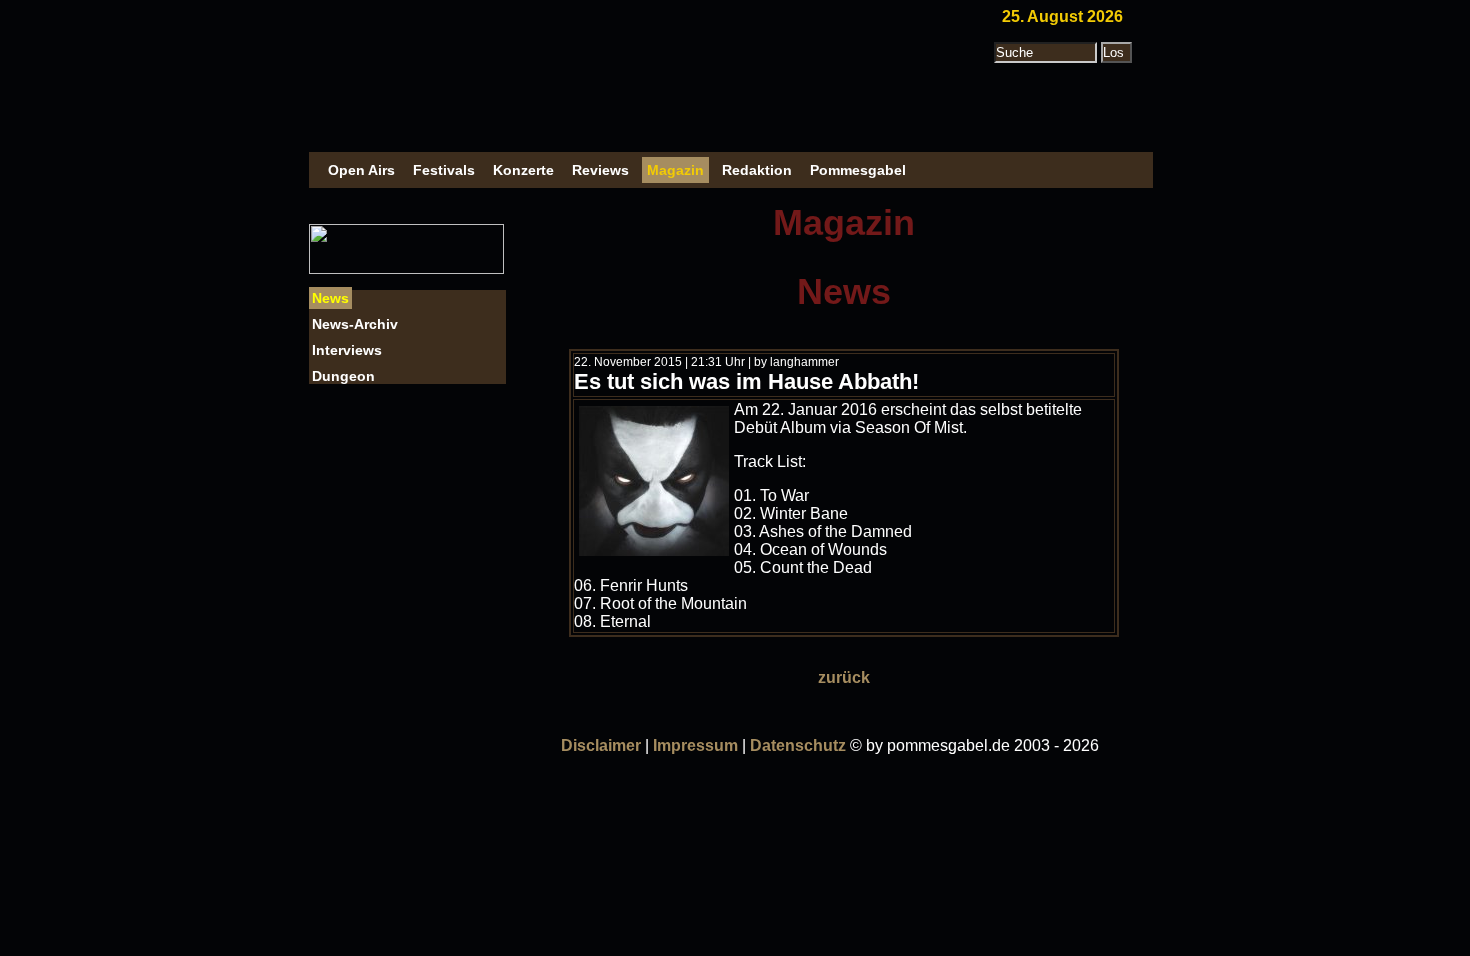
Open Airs (361, 170)
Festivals (444, 170)
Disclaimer (601, 745)
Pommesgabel (858, 170)
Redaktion (757, 170)
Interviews (347, 350)
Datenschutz (798, 745)
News (330, 298)
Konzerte (523, 170)
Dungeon (343, 376)
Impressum (695, 745)
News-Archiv (355, 324)
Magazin (675, 170)
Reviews (600, 170)
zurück (844, 677)
